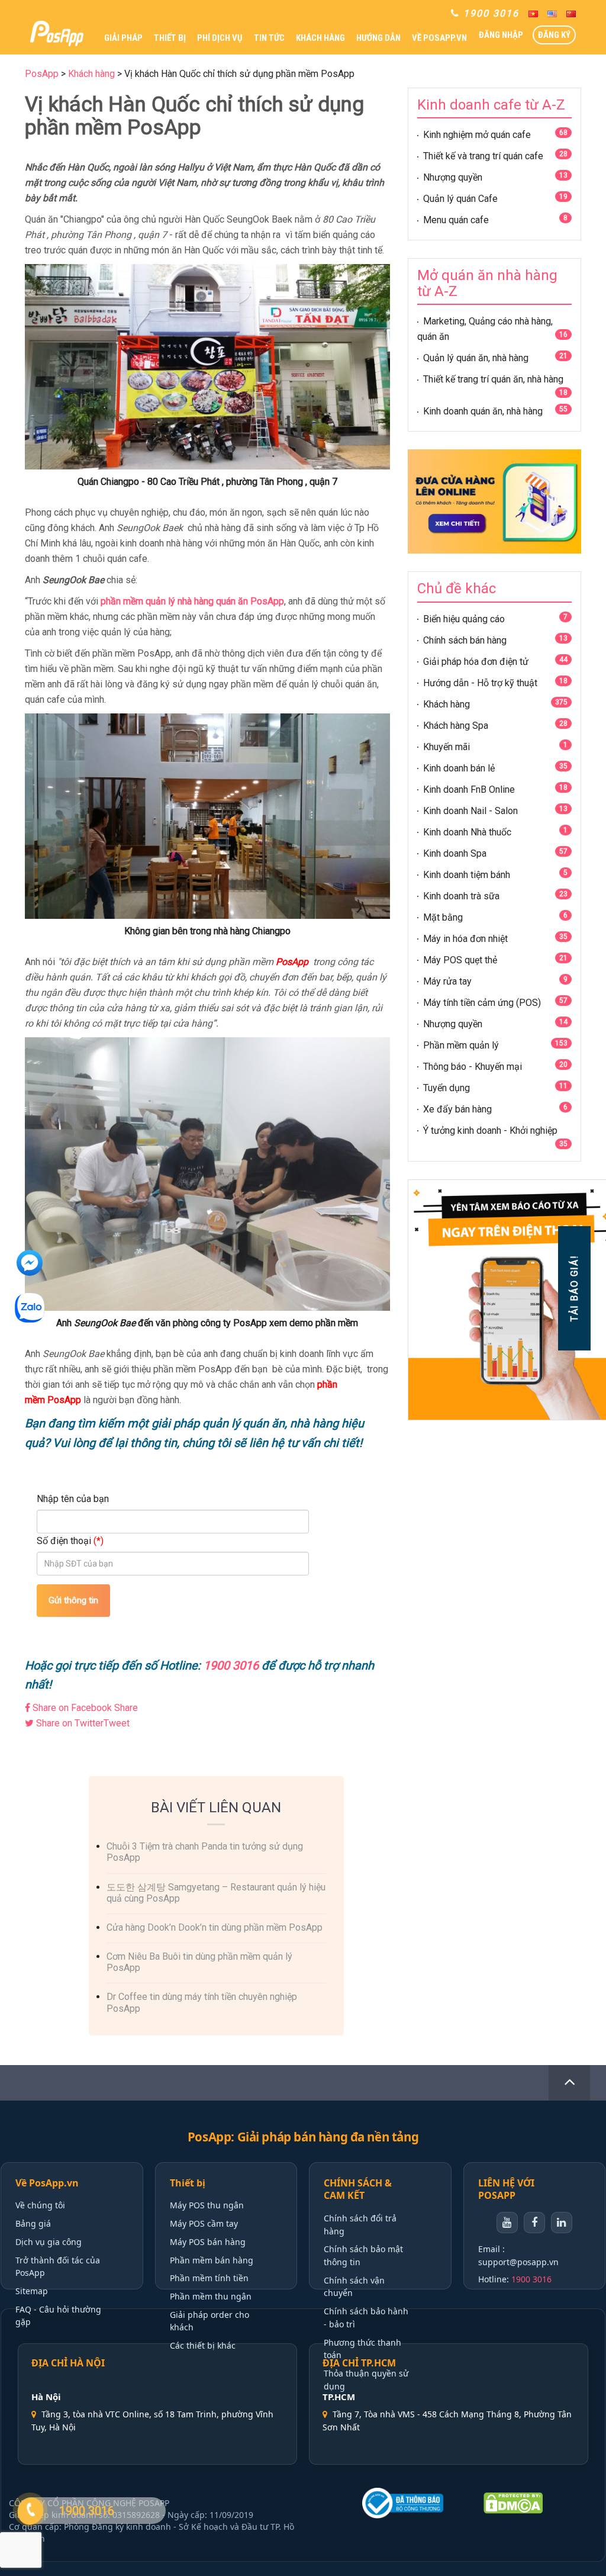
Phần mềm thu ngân (211, 2296)
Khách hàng (447, 704)
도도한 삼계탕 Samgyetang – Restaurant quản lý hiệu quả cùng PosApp (216, 1893)
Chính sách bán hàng (465, 640)
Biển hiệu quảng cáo (464, 619)
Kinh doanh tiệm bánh (467, 875)
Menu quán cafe (456, 220)
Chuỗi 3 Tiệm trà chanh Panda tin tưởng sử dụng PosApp (205, 1852)
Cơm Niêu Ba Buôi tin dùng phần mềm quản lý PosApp (199, 1962)
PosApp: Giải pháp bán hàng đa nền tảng (303, 2137)
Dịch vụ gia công (49, 2242)
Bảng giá (33, 2223)
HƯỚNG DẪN (378, 38)
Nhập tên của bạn (73, 1499)
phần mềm (123, 601)
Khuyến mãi (447, 747)
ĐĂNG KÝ (554, 35)
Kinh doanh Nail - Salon (470, 811)
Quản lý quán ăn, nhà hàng (476, 358)
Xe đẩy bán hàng (457, 1109)
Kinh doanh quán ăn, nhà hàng (483, 411)
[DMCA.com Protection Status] (534, 2503)
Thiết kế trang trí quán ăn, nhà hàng (493, 379)
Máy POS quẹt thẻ (460, 960)
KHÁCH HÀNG (320, 38)
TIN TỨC (269, 38)
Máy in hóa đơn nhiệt (465, 939)
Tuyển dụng (447, 1088)
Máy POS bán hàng (208, 2242)
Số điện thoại (70, 1541)
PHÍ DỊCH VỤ (220, 38)
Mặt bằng (443, 917)
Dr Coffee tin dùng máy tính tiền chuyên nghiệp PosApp (202, 2002)
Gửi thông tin (73, 1600)
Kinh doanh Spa (455, 853)
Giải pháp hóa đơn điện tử (476, 662)
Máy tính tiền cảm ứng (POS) (482, 1003)
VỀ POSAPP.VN (439, 38)
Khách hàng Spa (456, 726)
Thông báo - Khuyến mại (473, 1067)
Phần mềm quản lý (461, 1045)
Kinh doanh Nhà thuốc (467, 832)
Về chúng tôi (40, 2205)
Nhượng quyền (453, 177)
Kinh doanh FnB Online (469, 789)
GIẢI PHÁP (123, 38)
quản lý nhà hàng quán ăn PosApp (215, 601)
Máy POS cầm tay (204, 2223)
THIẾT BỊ (170, 38)
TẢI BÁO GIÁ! (574, 1288)
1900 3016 (531, 2279)
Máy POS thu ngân (207, 2205)
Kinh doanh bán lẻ (459, 768)
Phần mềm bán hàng (212, 2260)
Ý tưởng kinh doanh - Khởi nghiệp (490, 1131)
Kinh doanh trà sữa (461, 896)
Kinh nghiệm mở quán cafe (477, 135)
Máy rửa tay (447, 981)
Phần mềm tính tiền (209, 2278)
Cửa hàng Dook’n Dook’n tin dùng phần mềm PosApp (215, 1927)
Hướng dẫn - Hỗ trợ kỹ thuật (480, 683)
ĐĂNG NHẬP (501, 35)
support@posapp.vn (518, 2262)
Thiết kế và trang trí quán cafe (483, 156)
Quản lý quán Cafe (460, 199)
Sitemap (32, 2291)
